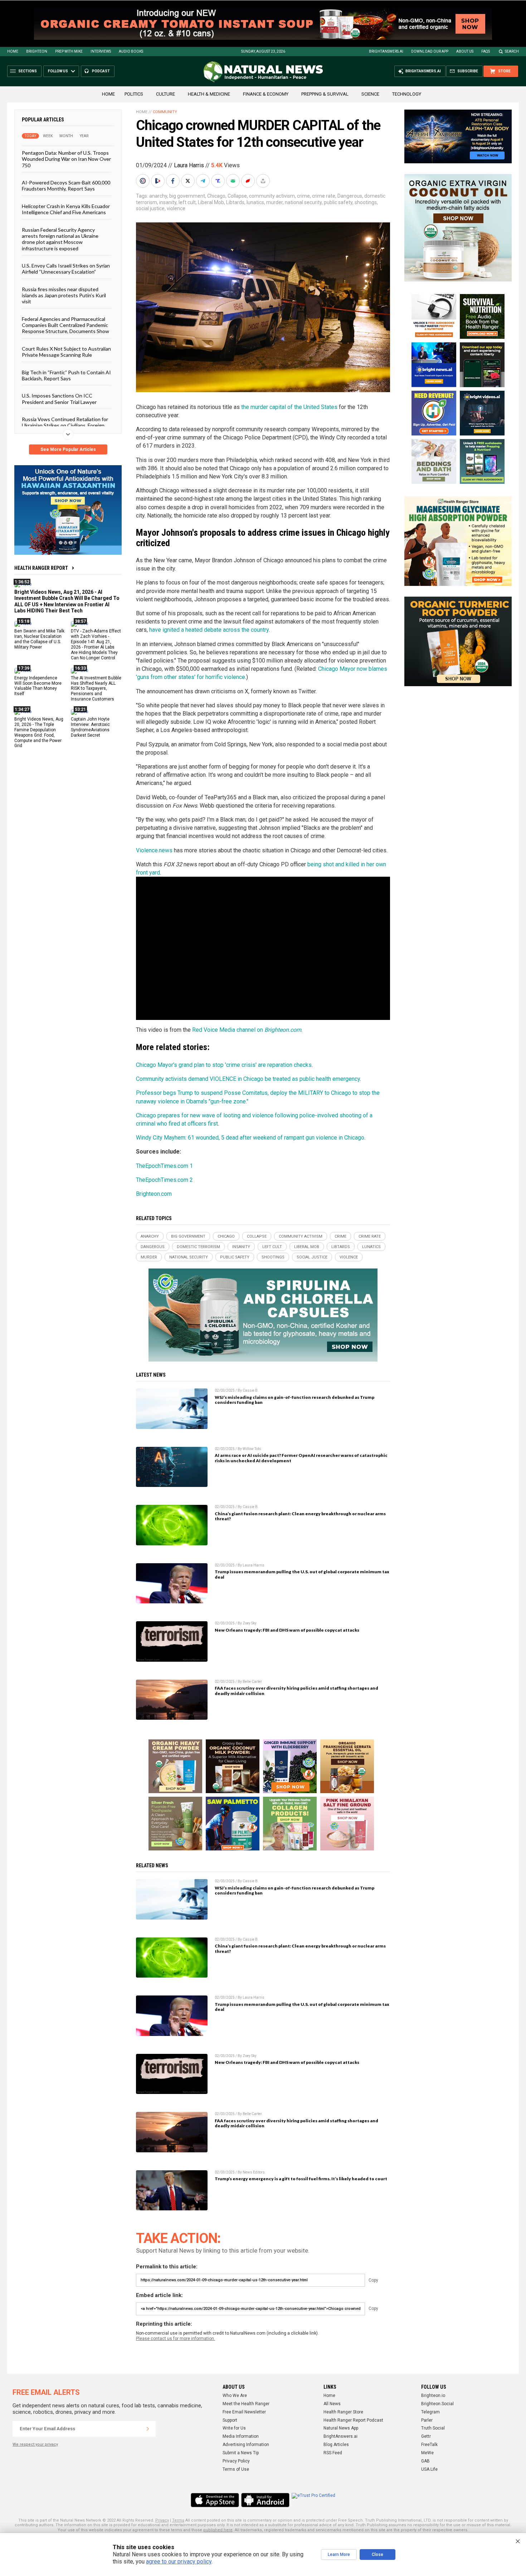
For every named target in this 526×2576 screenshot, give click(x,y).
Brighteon (37, 51)
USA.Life (429, 2469)
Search (512, 51)
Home (13, 51)
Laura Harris (189, 165)
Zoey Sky (250, 1623)
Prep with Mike (69, 51)
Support (230, 2420)
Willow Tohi (252, 1449)
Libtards (235, 202)
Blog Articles (336, 2445)
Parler (427, 2420)
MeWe (427, 2453)
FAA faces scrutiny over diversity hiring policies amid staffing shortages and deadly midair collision (296, 1691)
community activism (272, 196)
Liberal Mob (211, 202)
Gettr (426, 2436)
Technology (407, 94)
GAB (425, 2461)
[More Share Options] (264, 181)
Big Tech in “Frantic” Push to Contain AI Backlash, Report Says (66, 375)
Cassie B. (251, 1390)
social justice (150, 208)
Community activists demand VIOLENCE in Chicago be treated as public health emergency (248, 1079)
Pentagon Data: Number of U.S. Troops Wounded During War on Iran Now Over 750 (66, 159)
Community (165, 112)
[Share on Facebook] (174, 181)
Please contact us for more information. (176, 2339)
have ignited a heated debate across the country (209, 630)
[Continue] (148, 2429)
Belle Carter (252, 1682)
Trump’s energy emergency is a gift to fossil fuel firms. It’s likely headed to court (301, 2179)
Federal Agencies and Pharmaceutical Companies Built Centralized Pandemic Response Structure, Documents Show (65, 325)
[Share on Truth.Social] (219, 181)
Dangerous (350, 196)
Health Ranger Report (41, 568)
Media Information (241, 2436)
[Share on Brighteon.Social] (143, 181)
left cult (187, 202)
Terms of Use (236, 2469)
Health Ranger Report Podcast (353, 2420)
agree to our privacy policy (179, 2561)
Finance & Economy (266, 94)
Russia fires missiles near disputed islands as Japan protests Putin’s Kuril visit (64, 295)
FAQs (486, 51)
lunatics (255, 202)
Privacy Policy (236, 2461)
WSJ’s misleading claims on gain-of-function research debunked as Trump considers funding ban (294, 1400)
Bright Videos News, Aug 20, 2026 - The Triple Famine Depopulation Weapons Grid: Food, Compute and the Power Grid (39, 732)
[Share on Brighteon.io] (159, 181)
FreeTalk (429, 2445)
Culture (165, 94)
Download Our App (430, 51)
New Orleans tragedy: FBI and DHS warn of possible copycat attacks (287, 1630)
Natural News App (341, 2428)
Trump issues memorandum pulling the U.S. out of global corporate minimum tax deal (302, 1574)
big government (187, 196)
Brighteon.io (433, 2396)
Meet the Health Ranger (246, 2404)
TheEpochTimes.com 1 (164, 1166)
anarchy (158, 196)
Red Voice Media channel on (247, 1030)
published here (218, 2530)
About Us (465, 51)
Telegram (430, 2412)
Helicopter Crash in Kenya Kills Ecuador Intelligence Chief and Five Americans (66, 209)
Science (370, 94)
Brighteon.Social (437, 2404)
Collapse (237, 196)
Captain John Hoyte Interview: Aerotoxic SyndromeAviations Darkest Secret (90, 727)
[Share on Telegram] (204, 181)
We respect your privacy (35, 2444)
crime (303, 196)
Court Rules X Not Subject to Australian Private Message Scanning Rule (66, 351)
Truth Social (433, 2428)
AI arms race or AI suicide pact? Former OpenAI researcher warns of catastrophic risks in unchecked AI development (301, 1458)
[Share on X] (189, 181)
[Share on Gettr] (249, 181)
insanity (168, 202)
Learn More (339, 2555)
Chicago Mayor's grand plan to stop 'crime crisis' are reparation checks (224, 1065)
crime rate (324, 196)
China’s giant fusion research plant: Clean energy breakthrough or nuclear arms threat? (300, 1516)
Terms (178, 2520)
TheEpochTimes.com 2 (164, 1180)
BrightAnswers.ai (386, 51)
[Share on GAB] (234, 181)
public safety (338, 202)
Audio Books (131, 51)
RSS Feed (333, 2453)
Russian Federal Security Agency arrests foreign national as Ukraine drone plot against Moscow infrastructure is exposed (60, 239)
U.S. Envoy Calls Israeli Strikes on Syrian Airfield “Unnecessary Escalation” (66, 269)
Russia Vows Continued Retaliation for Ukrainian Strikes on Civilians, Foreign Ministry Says (65, 425)
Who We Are (235, 2396)
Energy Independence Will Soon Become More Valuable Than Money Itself (38, 686)
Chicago (216, 196)
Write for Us (234, 2428)
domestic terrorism (198, 1247)
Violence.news (154, 850)
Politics (134, 94)
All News (332, 2404)
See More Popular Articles (68, 449)
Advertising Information (246, 2445)
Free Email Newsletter (244, 2412)
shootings (366, 202)
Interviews (101, 51)
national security (303, 202)
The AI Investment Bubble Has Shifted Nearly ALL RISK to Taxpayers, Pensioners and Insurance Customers (96, 688)
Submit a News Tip (241, 2453)
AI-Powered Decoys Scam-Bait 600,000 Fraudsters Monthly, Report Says (66, 186)
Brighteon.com (154, 1194)
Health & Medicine (209, 94)
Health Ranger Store (343, 2412)
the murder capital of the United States (289, 407)
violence (176, 208)
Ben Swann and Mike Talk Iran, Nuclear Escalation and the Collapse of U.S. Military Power (39, 639)
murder (274, 202)
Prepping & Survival (325, 94)
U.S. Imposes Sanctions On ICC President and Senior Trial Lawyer (59, 399)
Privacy (162, 2520)
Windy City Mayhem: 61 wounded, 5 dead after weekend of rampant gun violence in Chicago (250, 1138)
